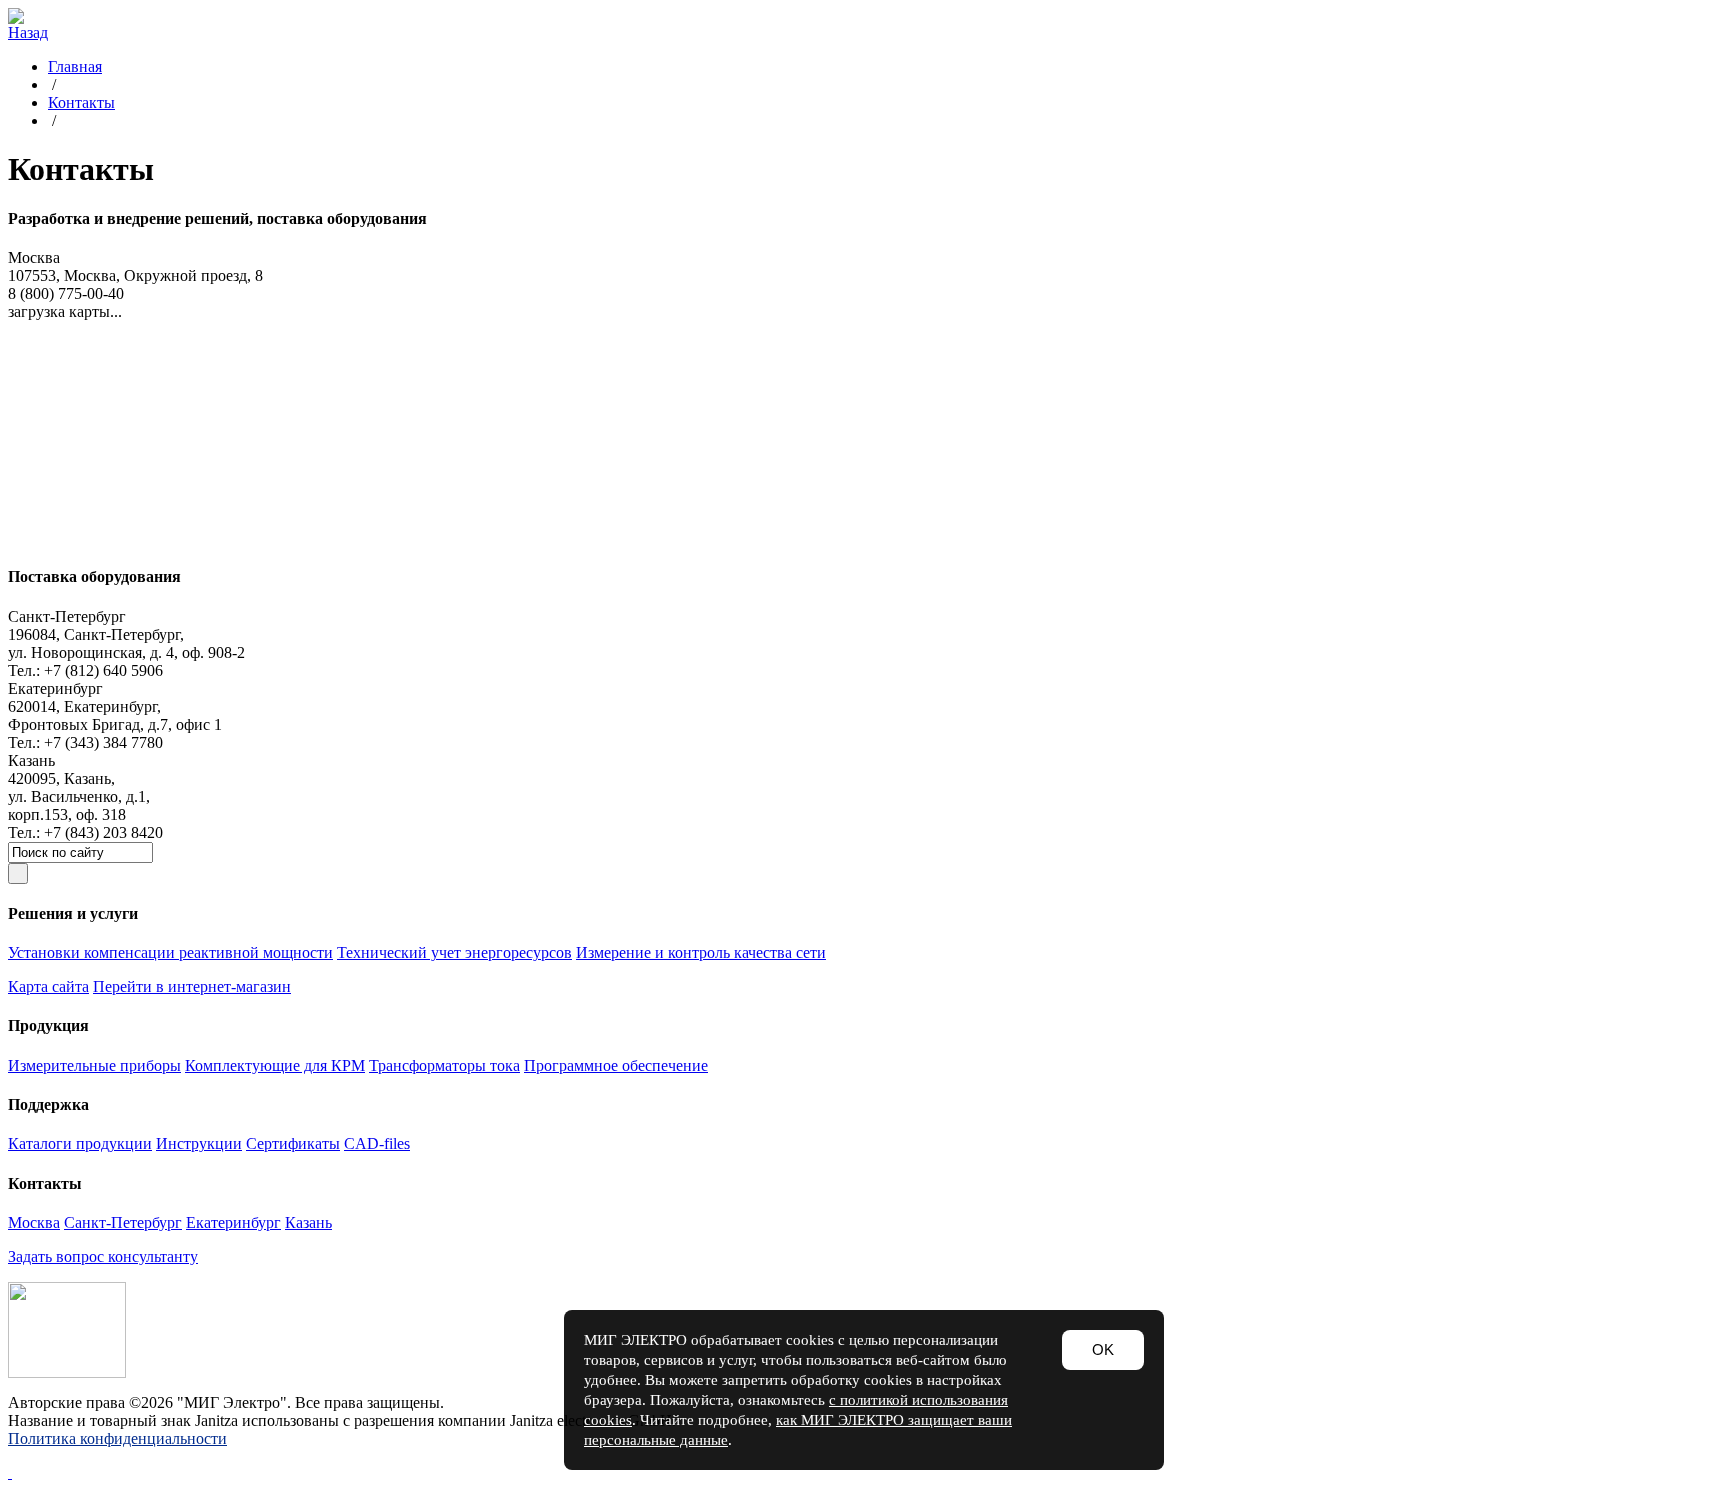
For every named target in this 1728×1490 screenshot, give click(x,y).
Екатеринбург (233, 1222)
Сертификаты (293, 1143)
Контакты (81, 102)
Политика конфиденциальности (117, 1438)
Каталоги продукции (80, 1143)
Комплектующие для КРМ (275, 1065)
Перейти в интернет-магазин (192, 986)
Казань (308, 1222)
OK (1103, 1349)
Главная (75, 66)
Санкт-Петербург (123, 1222)
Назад (28, 32)
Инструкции (199, 1143)
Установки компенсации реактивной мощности (170, 952)
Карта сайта (48, 986)
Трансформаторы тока (444, 1065)
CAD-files (377, 1143)
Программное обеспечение (616, 1065)
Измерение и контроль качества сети (701, 952)
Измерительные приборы (94, 1065)
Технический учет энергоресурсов (454, 952)
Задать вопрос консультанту (103, 1256)
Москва (34, 1222)
